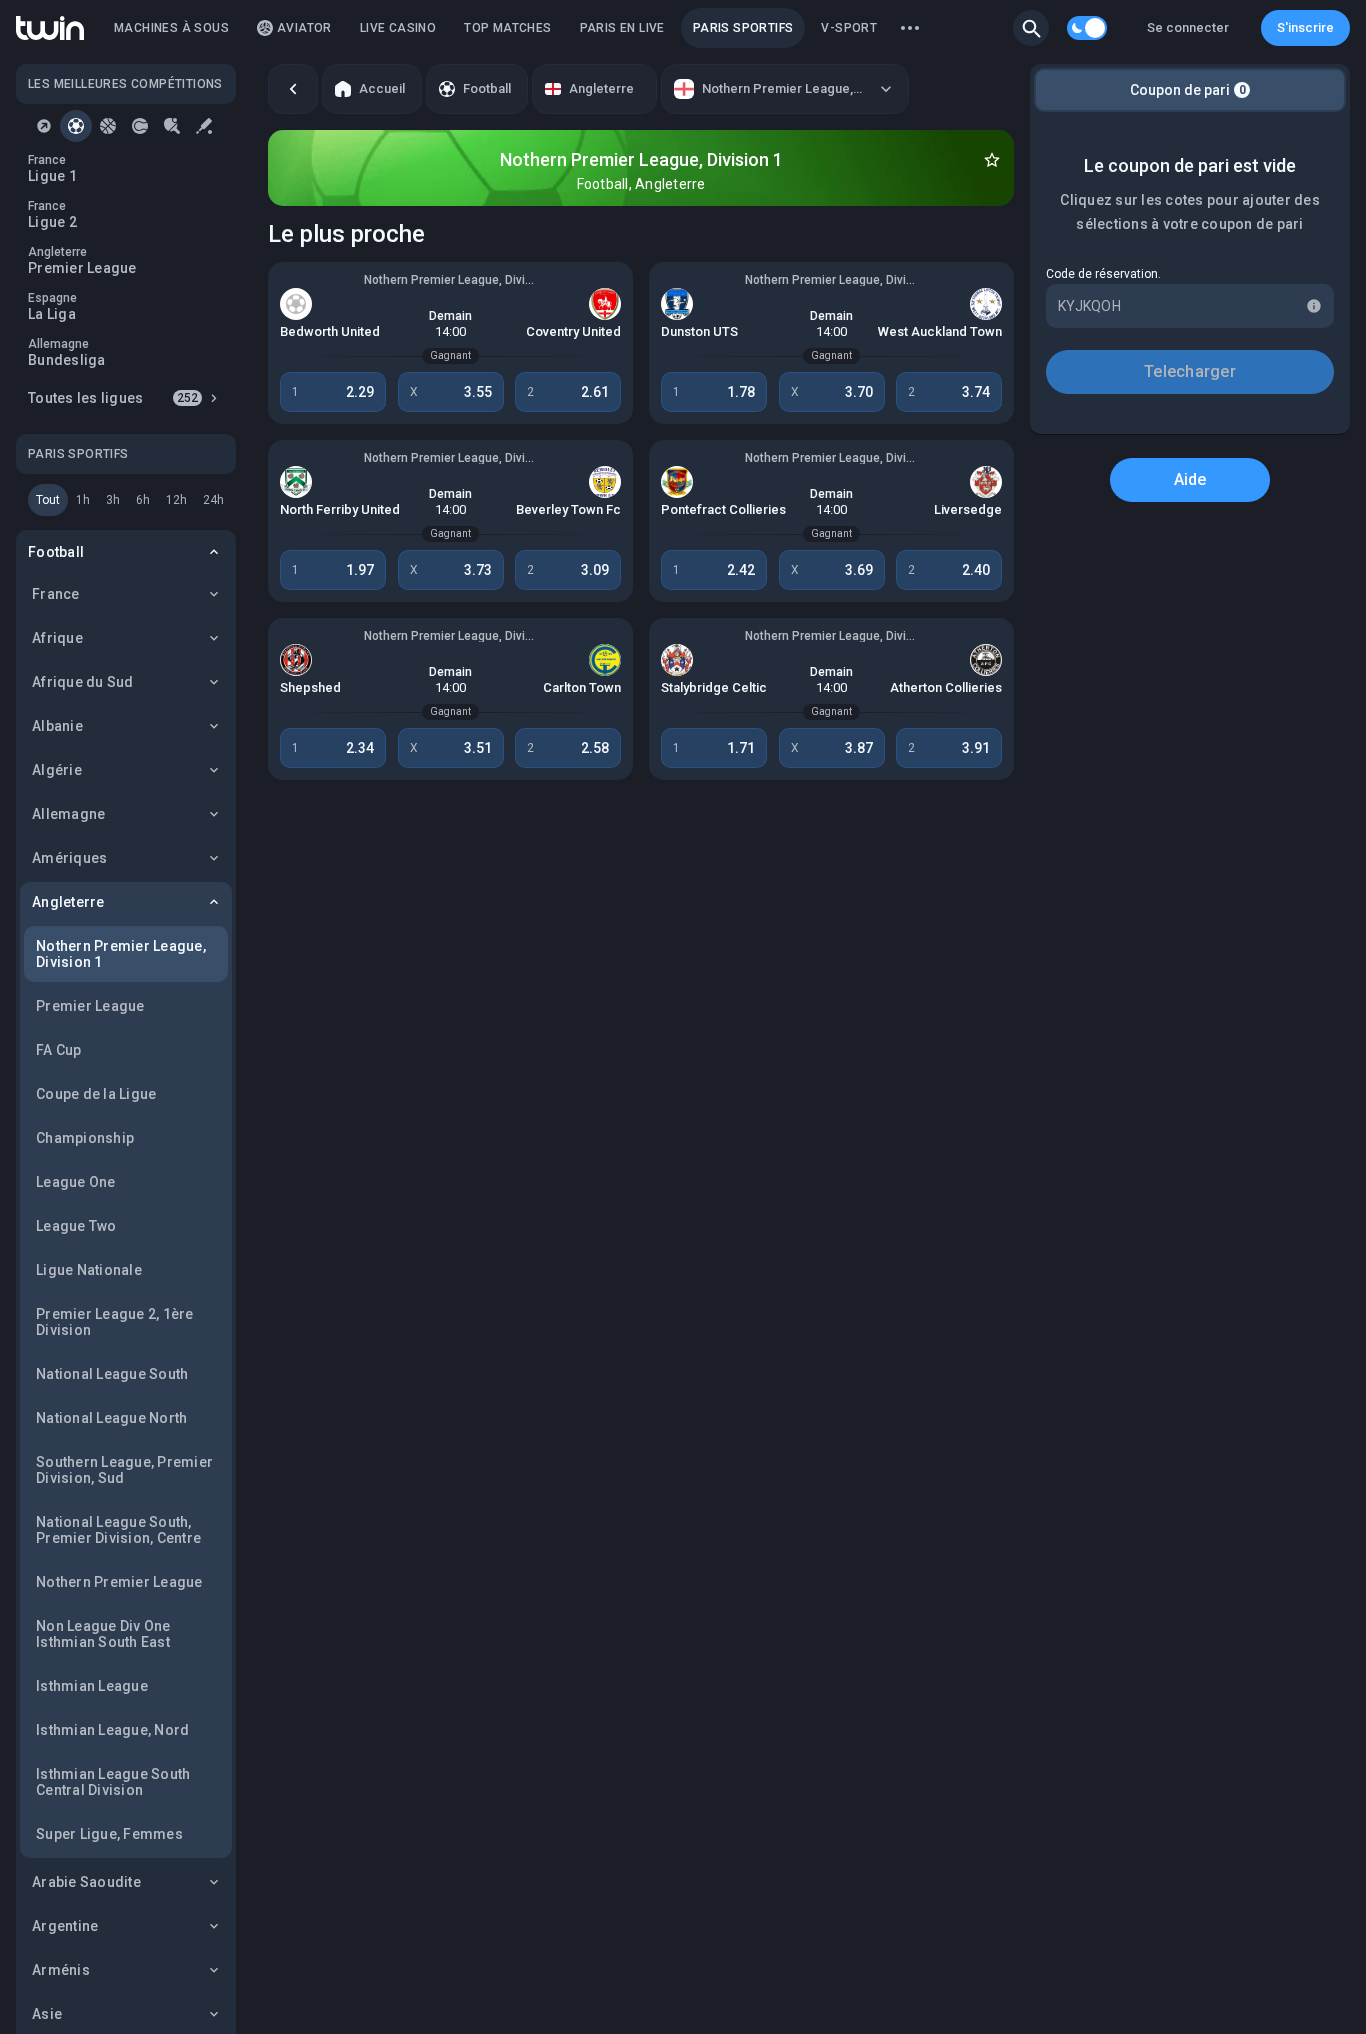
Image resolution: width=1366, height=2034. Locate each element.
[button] (1031, 28)
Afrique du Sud (83, 682)
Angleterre (68, 902)
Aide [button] (1190, 479)
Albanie (57, 726)
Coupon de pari (1188, 90)
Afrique (57, 638)
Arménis (61, 1970)
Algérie (57, 770)
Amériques (69, 858)
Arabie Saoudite (86, 1882)
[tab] (44, 126)
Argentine (65, 1926)
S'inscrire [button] (1305, 27)
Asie (47, 2014)
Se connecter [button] (1188, 27)
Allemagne (68, 814)
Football (56, 552)
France (56, 594)
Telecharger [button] (1190, 371)
